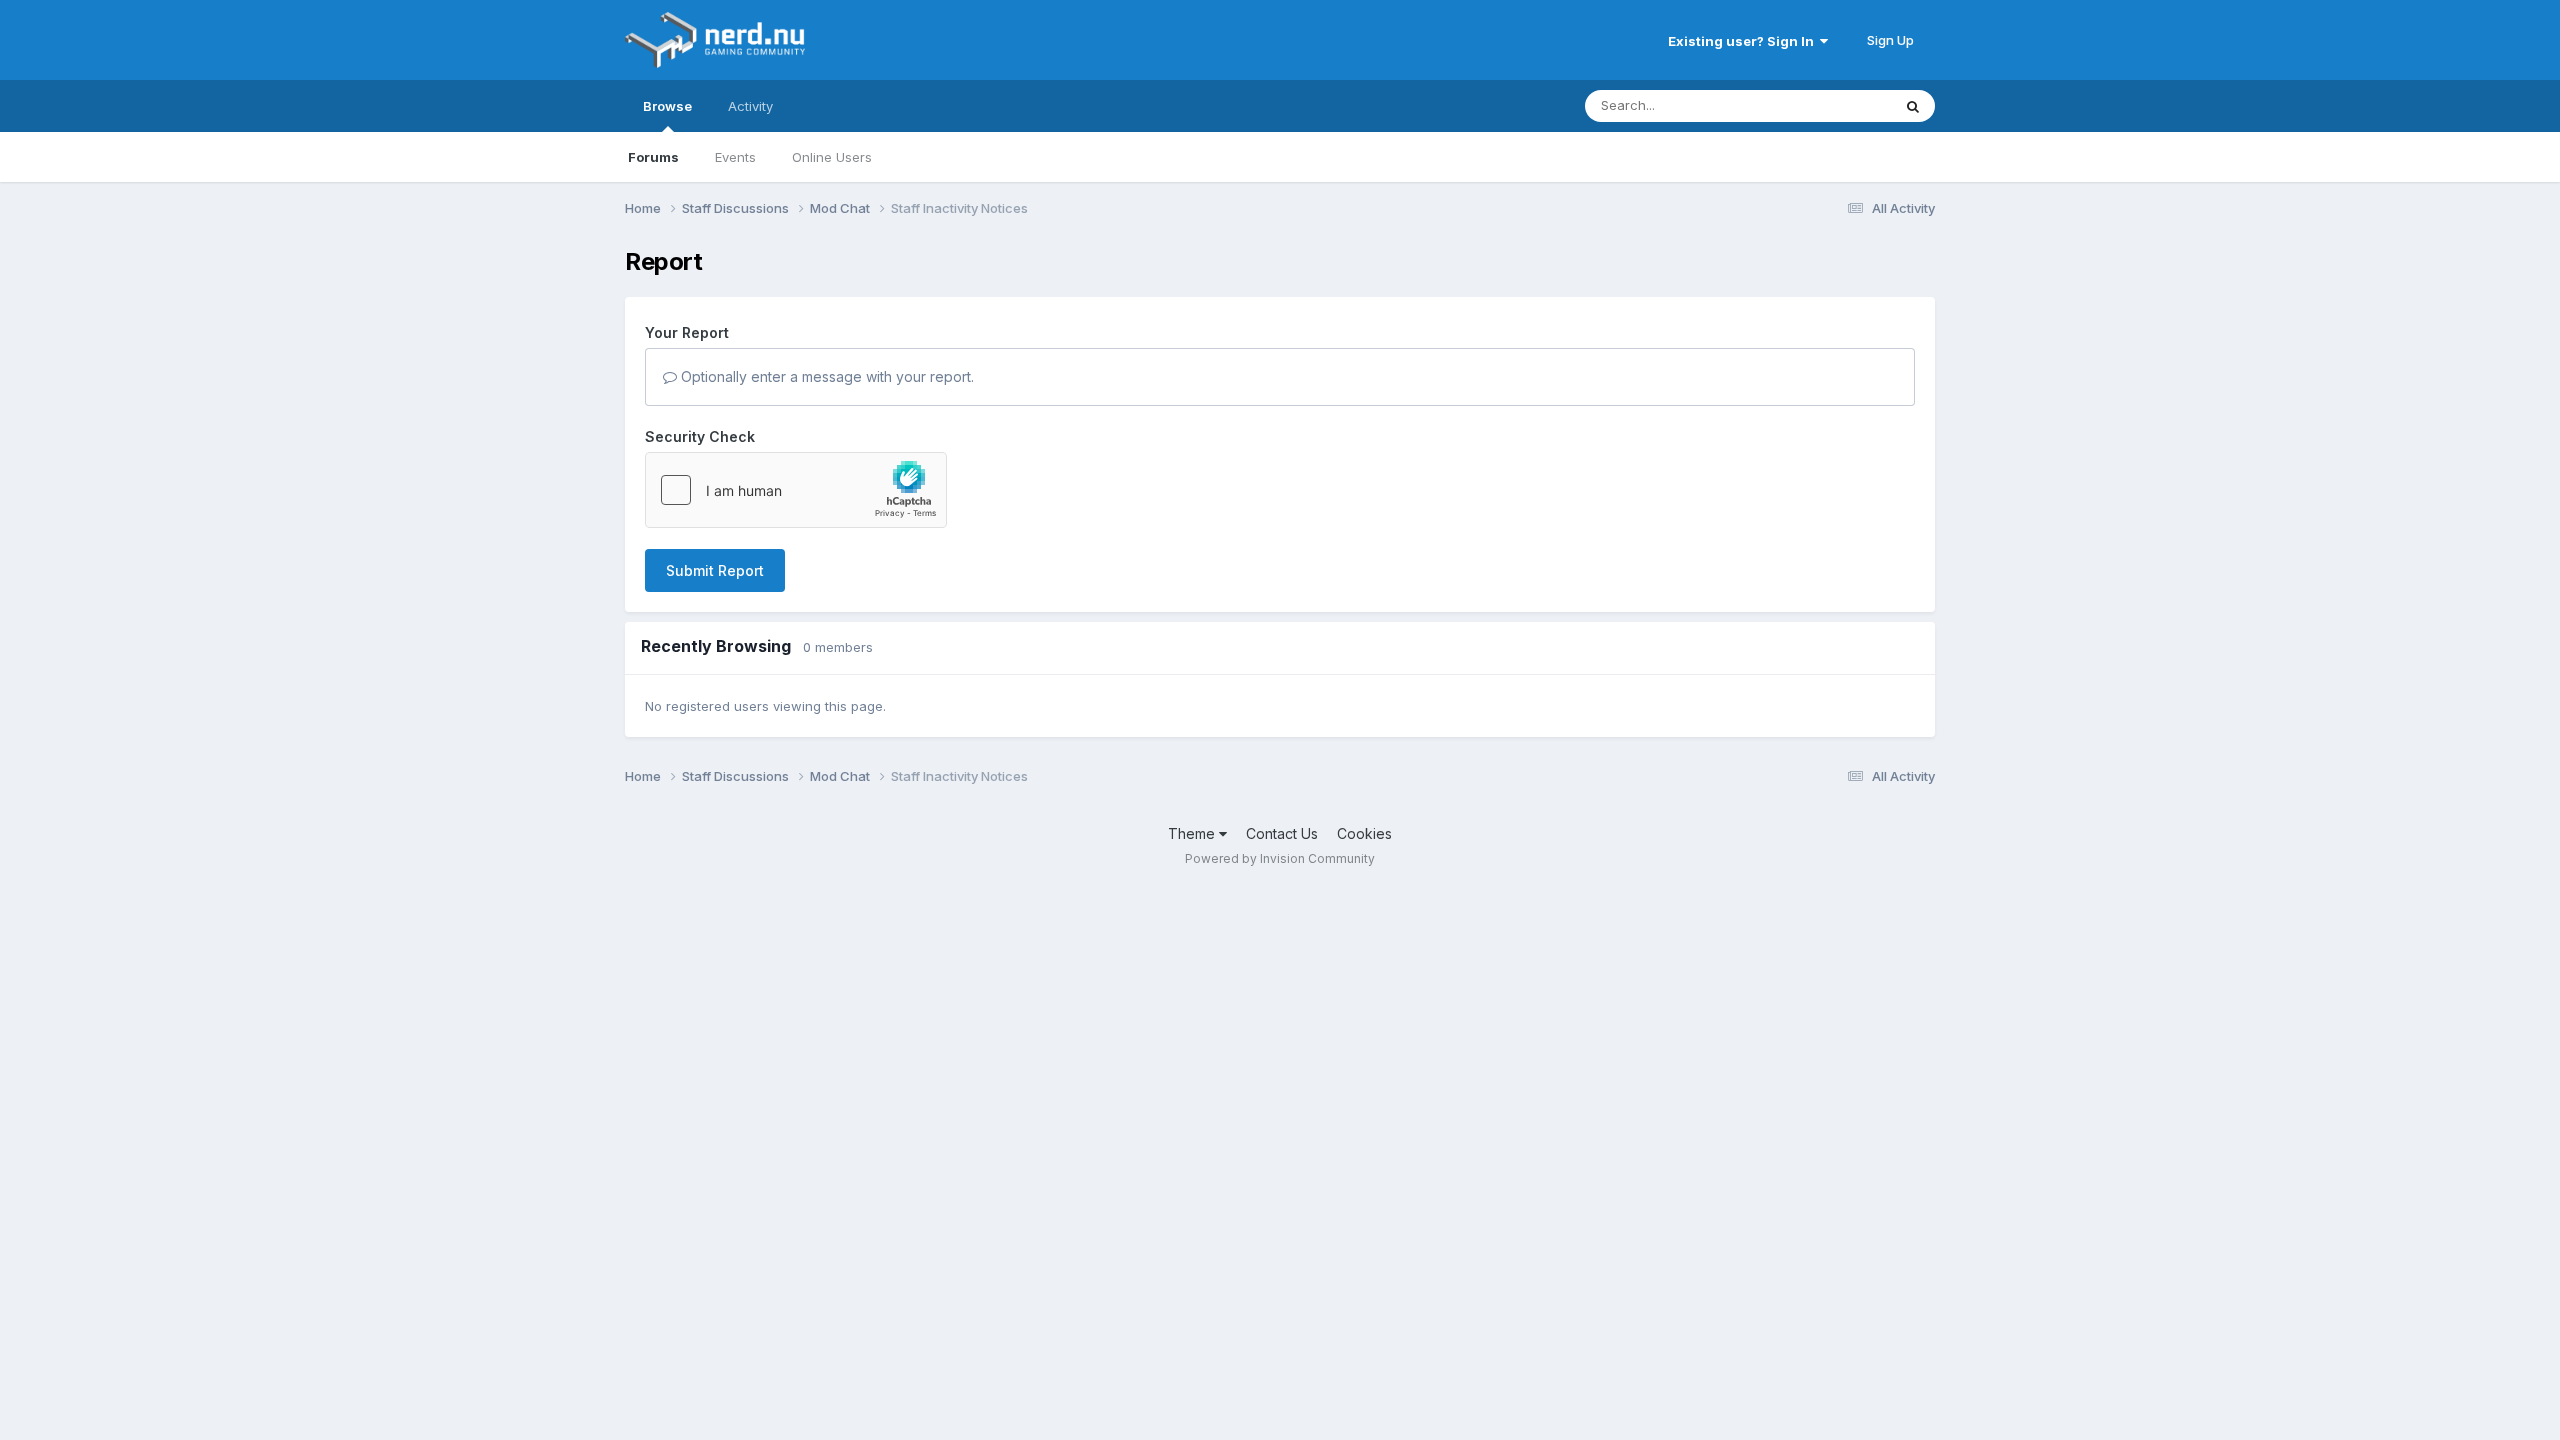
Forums (653, 157)
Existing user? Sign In (1744, 41)
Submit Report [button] (715, 570)
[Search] (1913, 106)
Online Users (832, 157)
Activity (750, 106)
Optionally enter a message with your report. (825, 376)
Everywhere (1829, 105)
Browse (667, 106)
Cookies (1364, 833)
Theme (1193, 833)
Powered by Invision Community (1280, 858)
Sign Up (1890, 40)
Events (735, 157)
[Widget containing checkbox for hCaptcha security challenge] (796, 490)
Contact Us (1282, 833)
